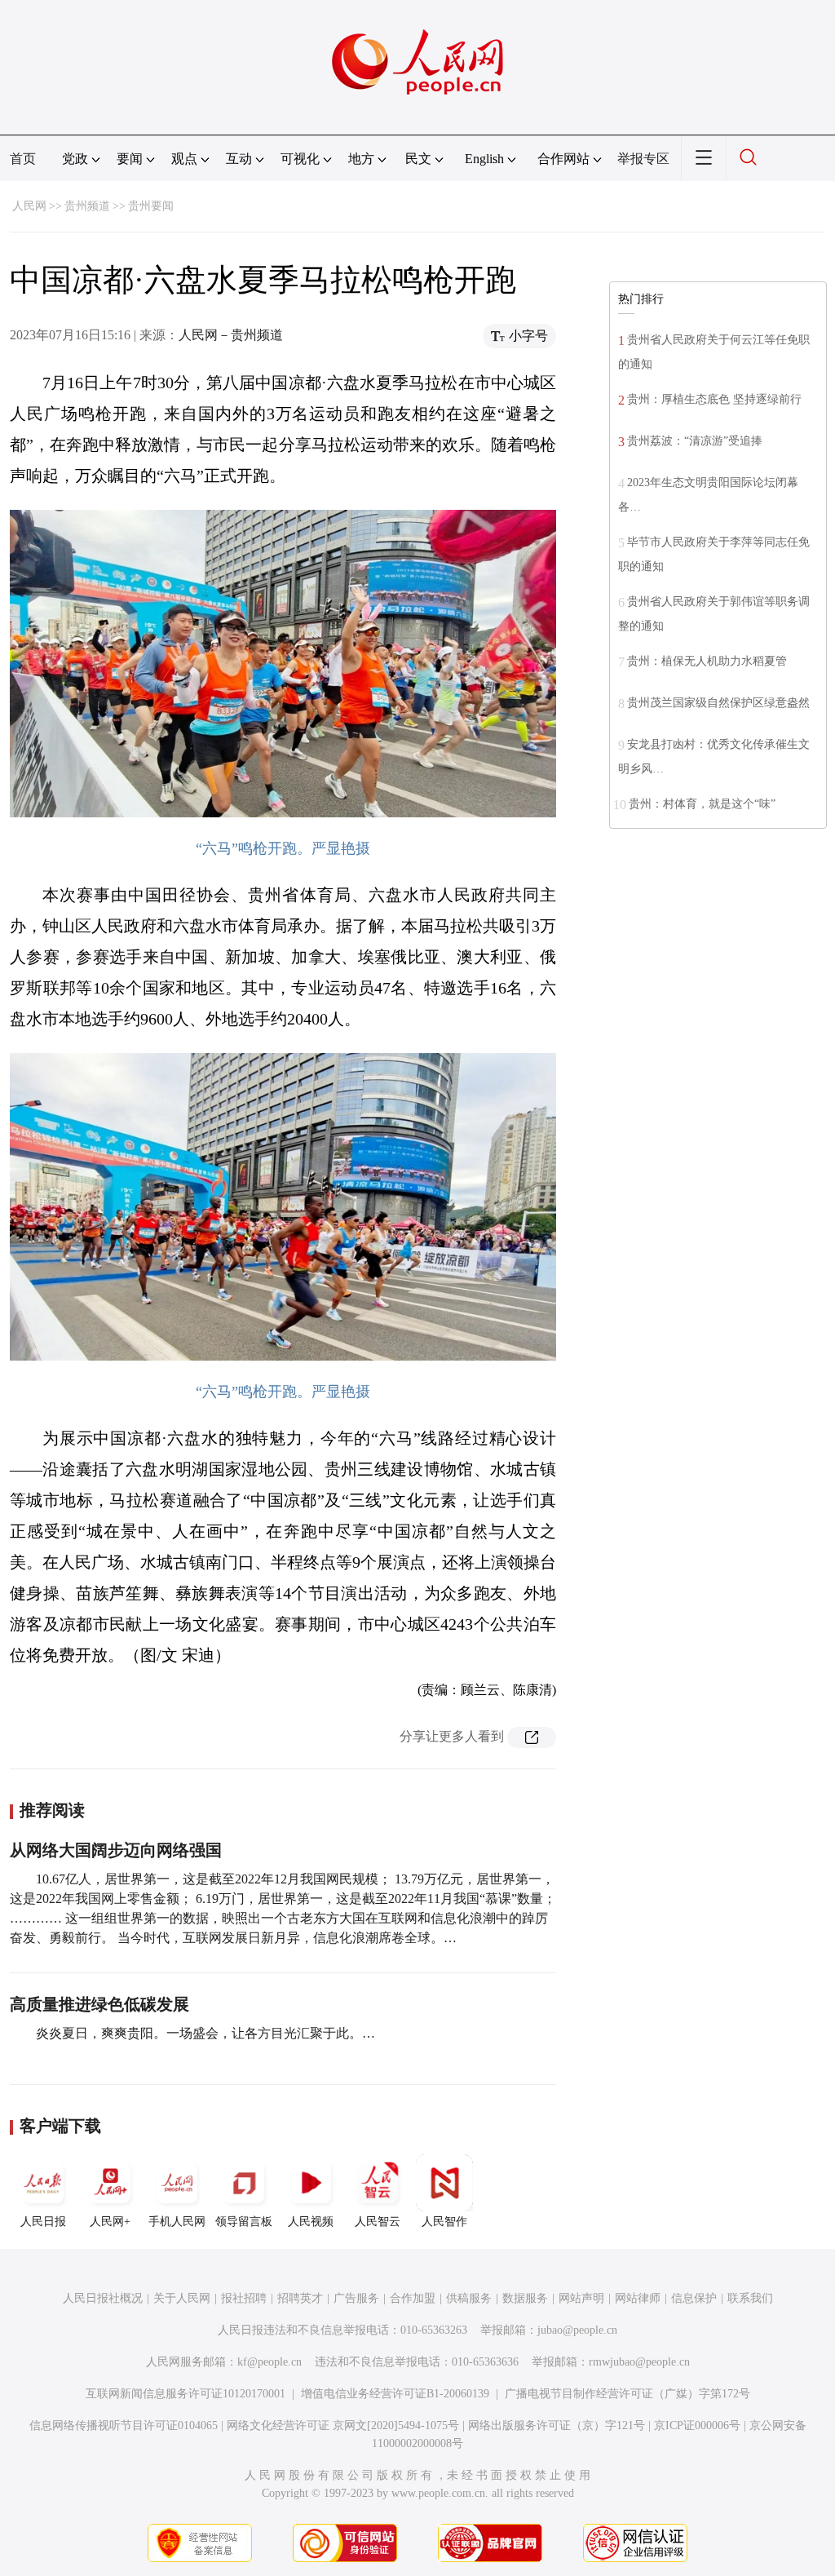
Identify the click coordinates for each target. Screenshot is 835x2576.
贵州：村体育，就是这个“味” (702, 804)
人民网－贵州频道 (231, 335)
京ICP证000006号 (697, 2426)
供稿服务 (469, 2298)
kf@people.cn (269, 2362)
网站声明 (581, 2298)
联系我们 (750, 2298)
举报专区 (643, 159)
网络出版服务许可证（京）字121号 (557, 2426)
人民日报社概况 (103, 2298)
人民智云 (378, 2222)
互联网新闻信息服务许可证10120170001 (186, 2394)
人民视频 (311, 2222)
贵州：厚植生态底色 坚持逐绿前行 (714, 399)
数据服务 (525, 2298)
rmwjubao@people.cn (639, 2362)
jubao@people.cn (577, 2330)
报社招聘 (244, 2298)
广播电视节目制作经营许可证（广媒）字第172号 (627, 2394)
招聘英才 (300, 2298)
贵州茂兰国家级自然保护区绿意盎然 (718, 703)
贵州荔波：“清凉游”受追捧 (695, 441)
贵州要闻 (151, 206)
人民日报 (43, 2222)
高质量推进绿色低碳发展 (99, 2004)
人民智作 (444, 2222)
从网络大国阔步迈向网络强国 (116, 1850)
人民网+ (110, 2222)
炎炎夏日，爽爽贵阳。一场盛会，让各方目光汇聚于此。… (205, 2033)
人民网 (29, 206)
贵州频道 (87, 206)
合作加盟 (413, 2298)
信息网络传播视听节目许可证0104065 (124, 2426)
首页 (23, 159)
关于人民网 (182, 2298)
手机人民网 (177, 2222)
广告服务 (356, 2298)
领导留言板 (244, 2222)
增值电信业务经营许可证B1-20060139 (395, 2394)
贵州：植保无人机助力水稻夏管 (707, 661)
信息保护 (694, 2298)
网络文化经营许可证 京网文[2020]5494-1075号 (343, 2426)
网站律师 (638, 2298)
